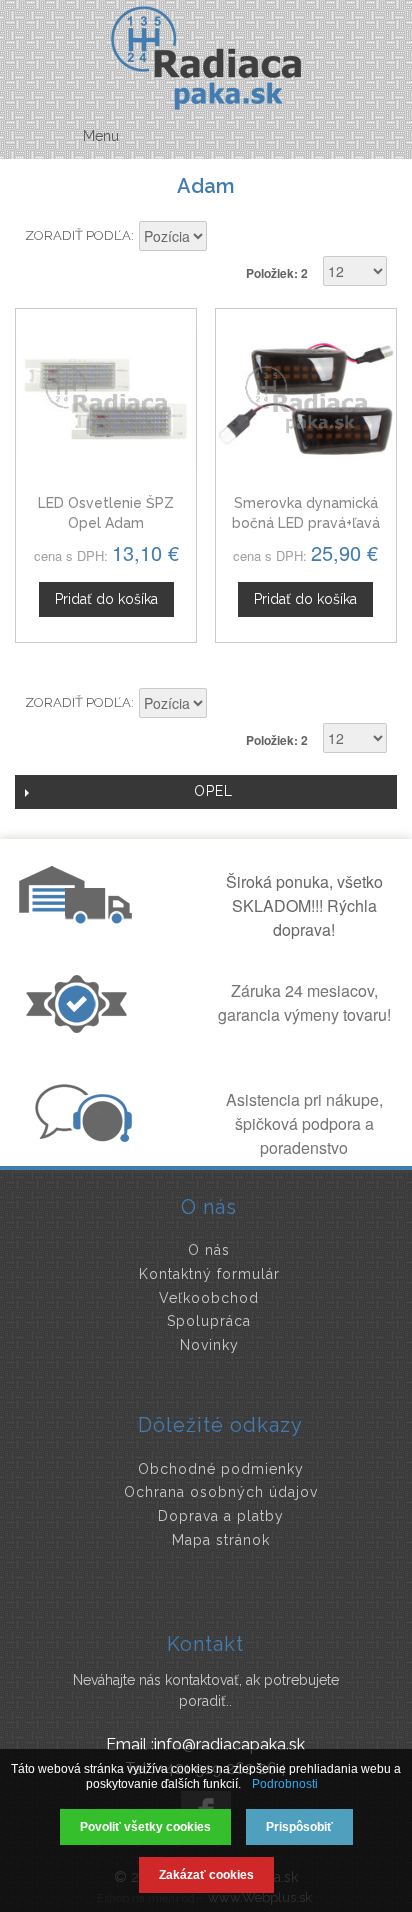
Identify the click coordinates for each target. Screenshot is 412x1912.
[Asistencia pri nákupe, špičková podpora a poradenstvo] (81, 1136)
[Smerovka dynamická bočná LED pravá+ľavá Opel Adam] (306, 399)
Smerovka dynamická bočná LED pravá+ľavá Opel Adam (306, 522)
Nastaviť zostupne (225, 238)
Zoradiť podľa (78, 235)
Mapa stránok (221, 1540)
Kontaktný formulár (209, 1274)
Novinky (209, 1345)
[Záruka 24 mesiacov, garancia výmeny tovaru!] (81, 1027)
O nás (209, 1250)
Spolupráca (209, 1321)
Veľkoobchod (209, 1298)
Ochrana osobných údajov (221, 1492)
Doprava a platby (221, 1516)
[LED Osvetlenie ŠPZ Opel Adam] (106, 399)
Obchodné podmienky (221, 1469)
